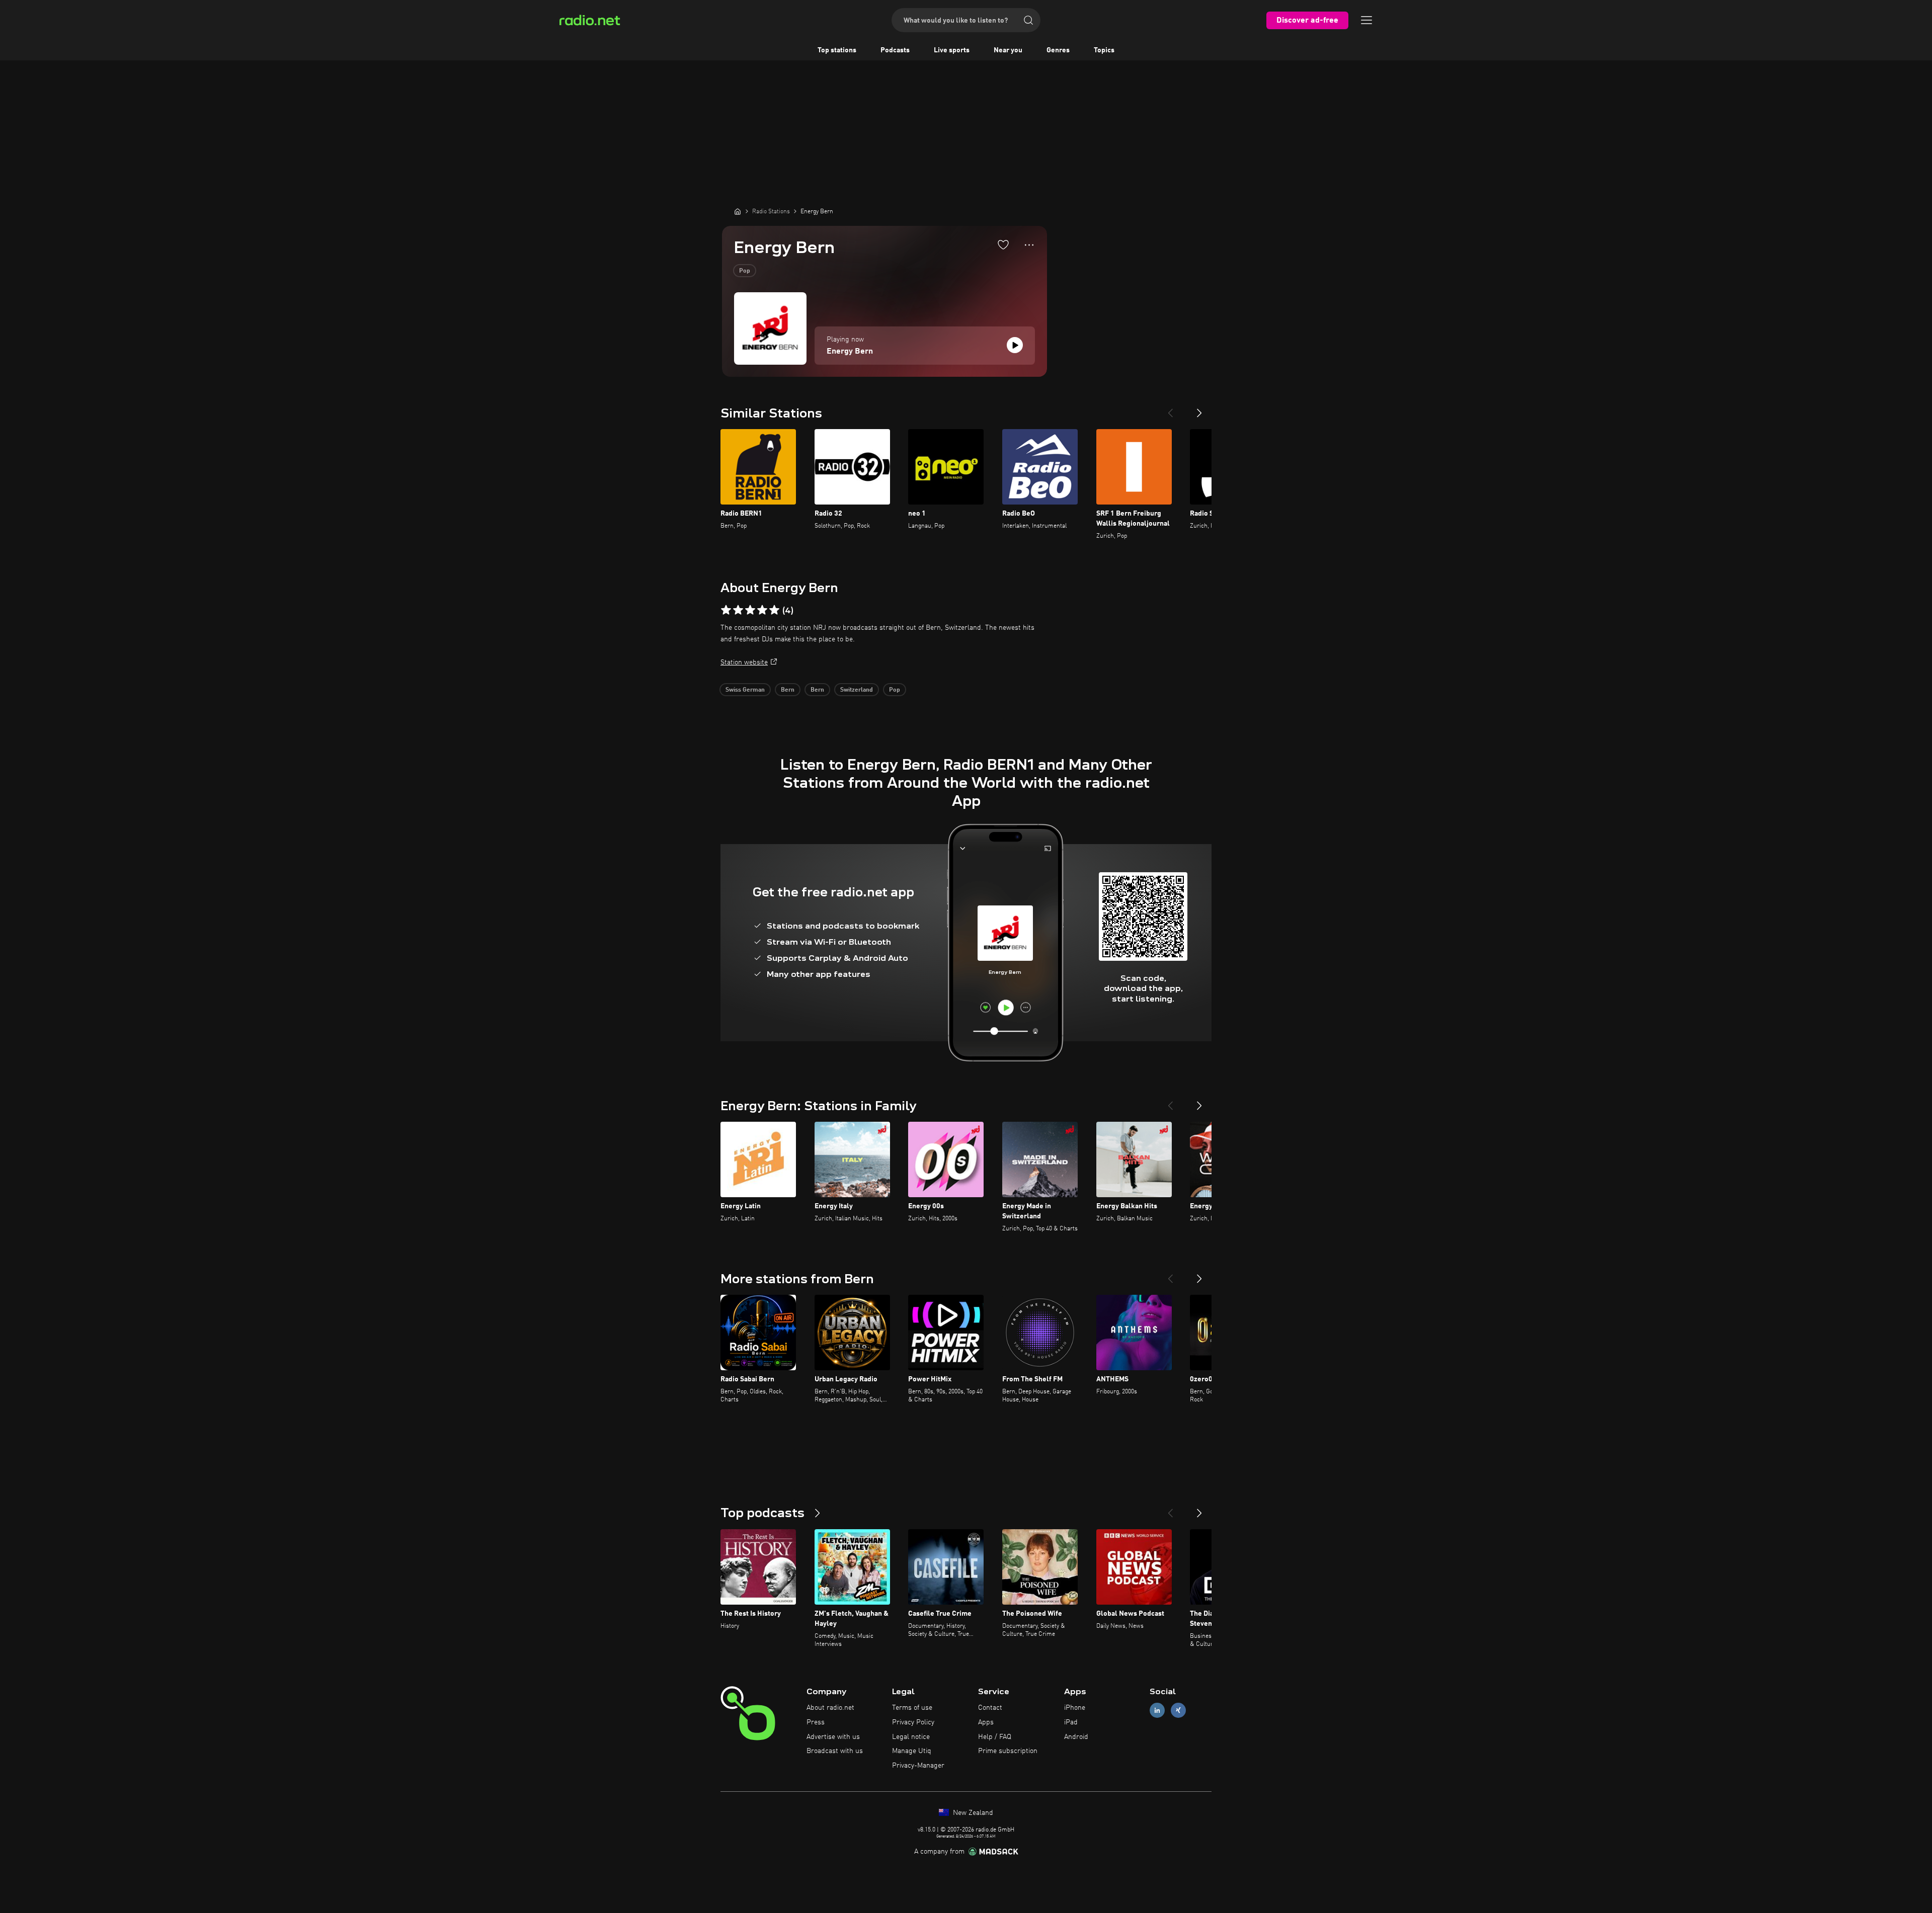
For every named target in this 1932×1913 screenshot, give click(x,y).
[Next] (1199, 409)
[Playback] (1015, 345)
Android (1076, 1737)
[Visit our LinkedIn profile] (1157, 1711)
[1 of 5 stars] (726, 610)
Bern (788, 690)
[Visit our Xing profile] (1178, 1711)
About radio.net (830, 1708)
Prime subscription (1008, 1751)
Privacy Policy (913, 1722)
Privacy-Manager (918, 1766)
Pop (745, 271)
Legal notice (911, 1737)
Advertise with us (833, 1737)
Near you (1008, 50)
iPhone (1075, 1708)
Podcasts (895, 50)
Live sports (952, 50)
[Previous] (1170, 409)
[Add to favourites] (1003, 244)
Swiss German (745, 690)
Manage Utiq (912, 1751)
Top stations (837, 50)
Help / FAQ (995, 1737)
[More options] (1029, 245)
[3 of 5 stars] (750, 610)
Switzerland (857, 690)
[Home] (738, 211)
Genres (1058, 50)
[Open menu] (1366, 20)
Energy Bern (850, 352)
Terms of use (912, 1708)
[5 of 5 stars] (774, 610)
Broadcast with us (835, 1751)
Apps (986, 1722)
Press (816, 1722)
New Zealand (972, 1813)
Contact (990, 1708)
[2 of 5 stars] (738, 610)
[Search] (1028, 20)
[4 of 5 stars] (762, 610)
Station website (744, 662)
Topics (1104, 50)
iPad (1071, 1722)
